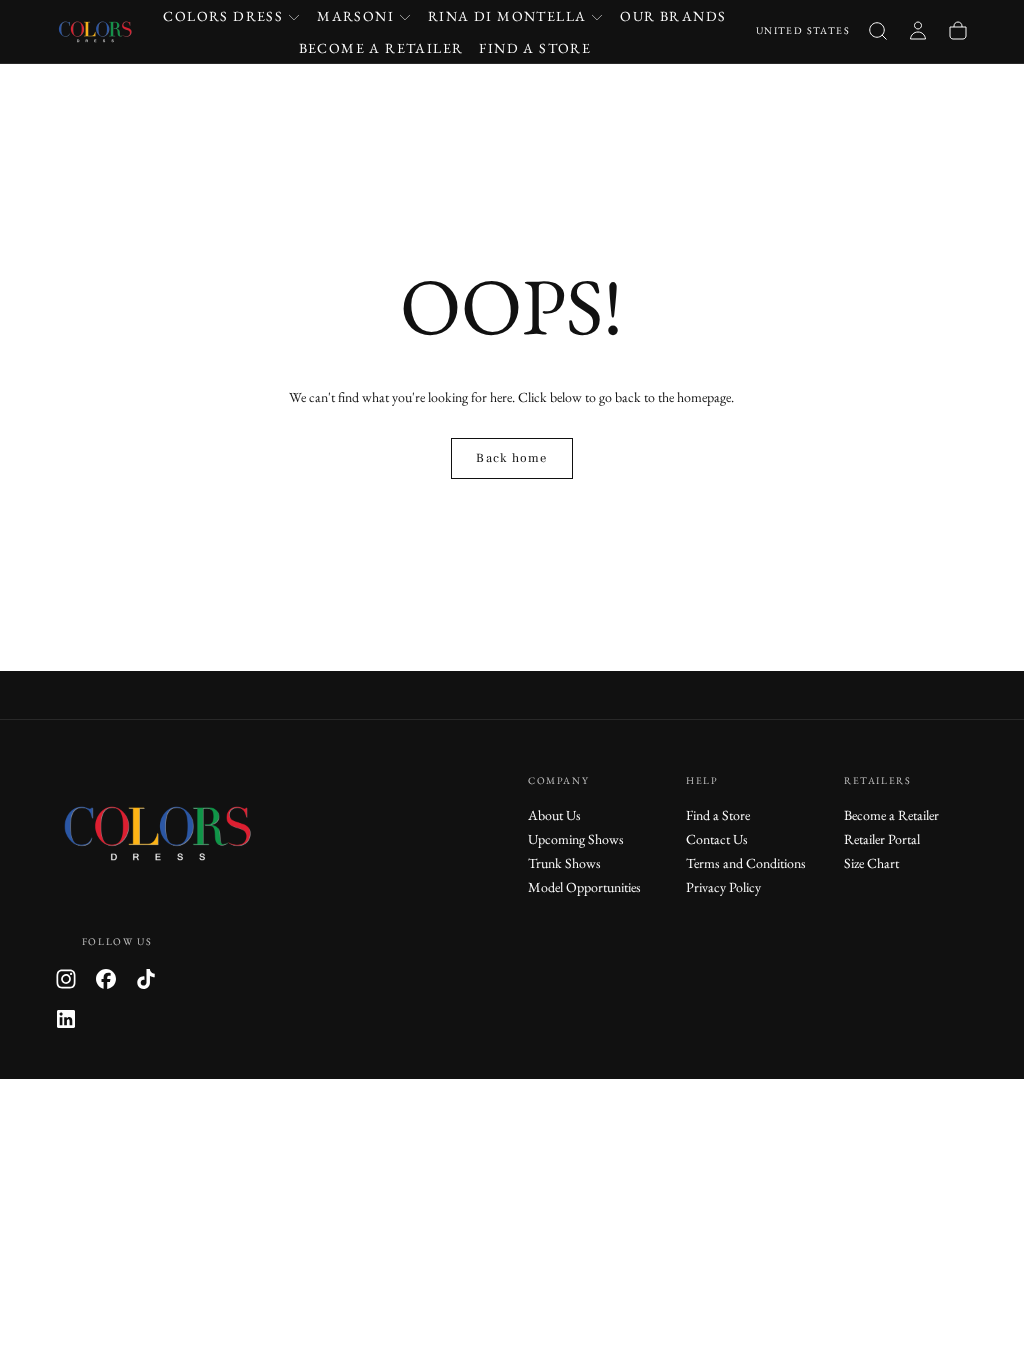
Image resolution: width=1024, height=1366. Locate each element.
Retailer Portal (882, 839)
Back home (511, 458)
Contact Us (717, 839)
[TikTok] (146, 979)
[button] (803, 31)
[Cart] (958, 31)
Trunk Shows (564, 863)
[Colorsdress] (174, 832)
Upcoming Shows (576, 839)
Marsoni (355, 16)
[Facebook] (106, 979)
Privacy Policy (723, 887)
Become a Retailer (381, 48)
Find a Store (535, 48)
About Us (554, 815)
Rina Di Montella (507, 16)
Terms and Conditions (746, 863)
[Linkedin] (66, 1019)
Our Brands (673, 16)
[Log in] (918, 31)
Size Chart (871, 863)
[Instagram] (66, 979)
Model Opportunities (584, 887)
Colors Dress (223, 16)
